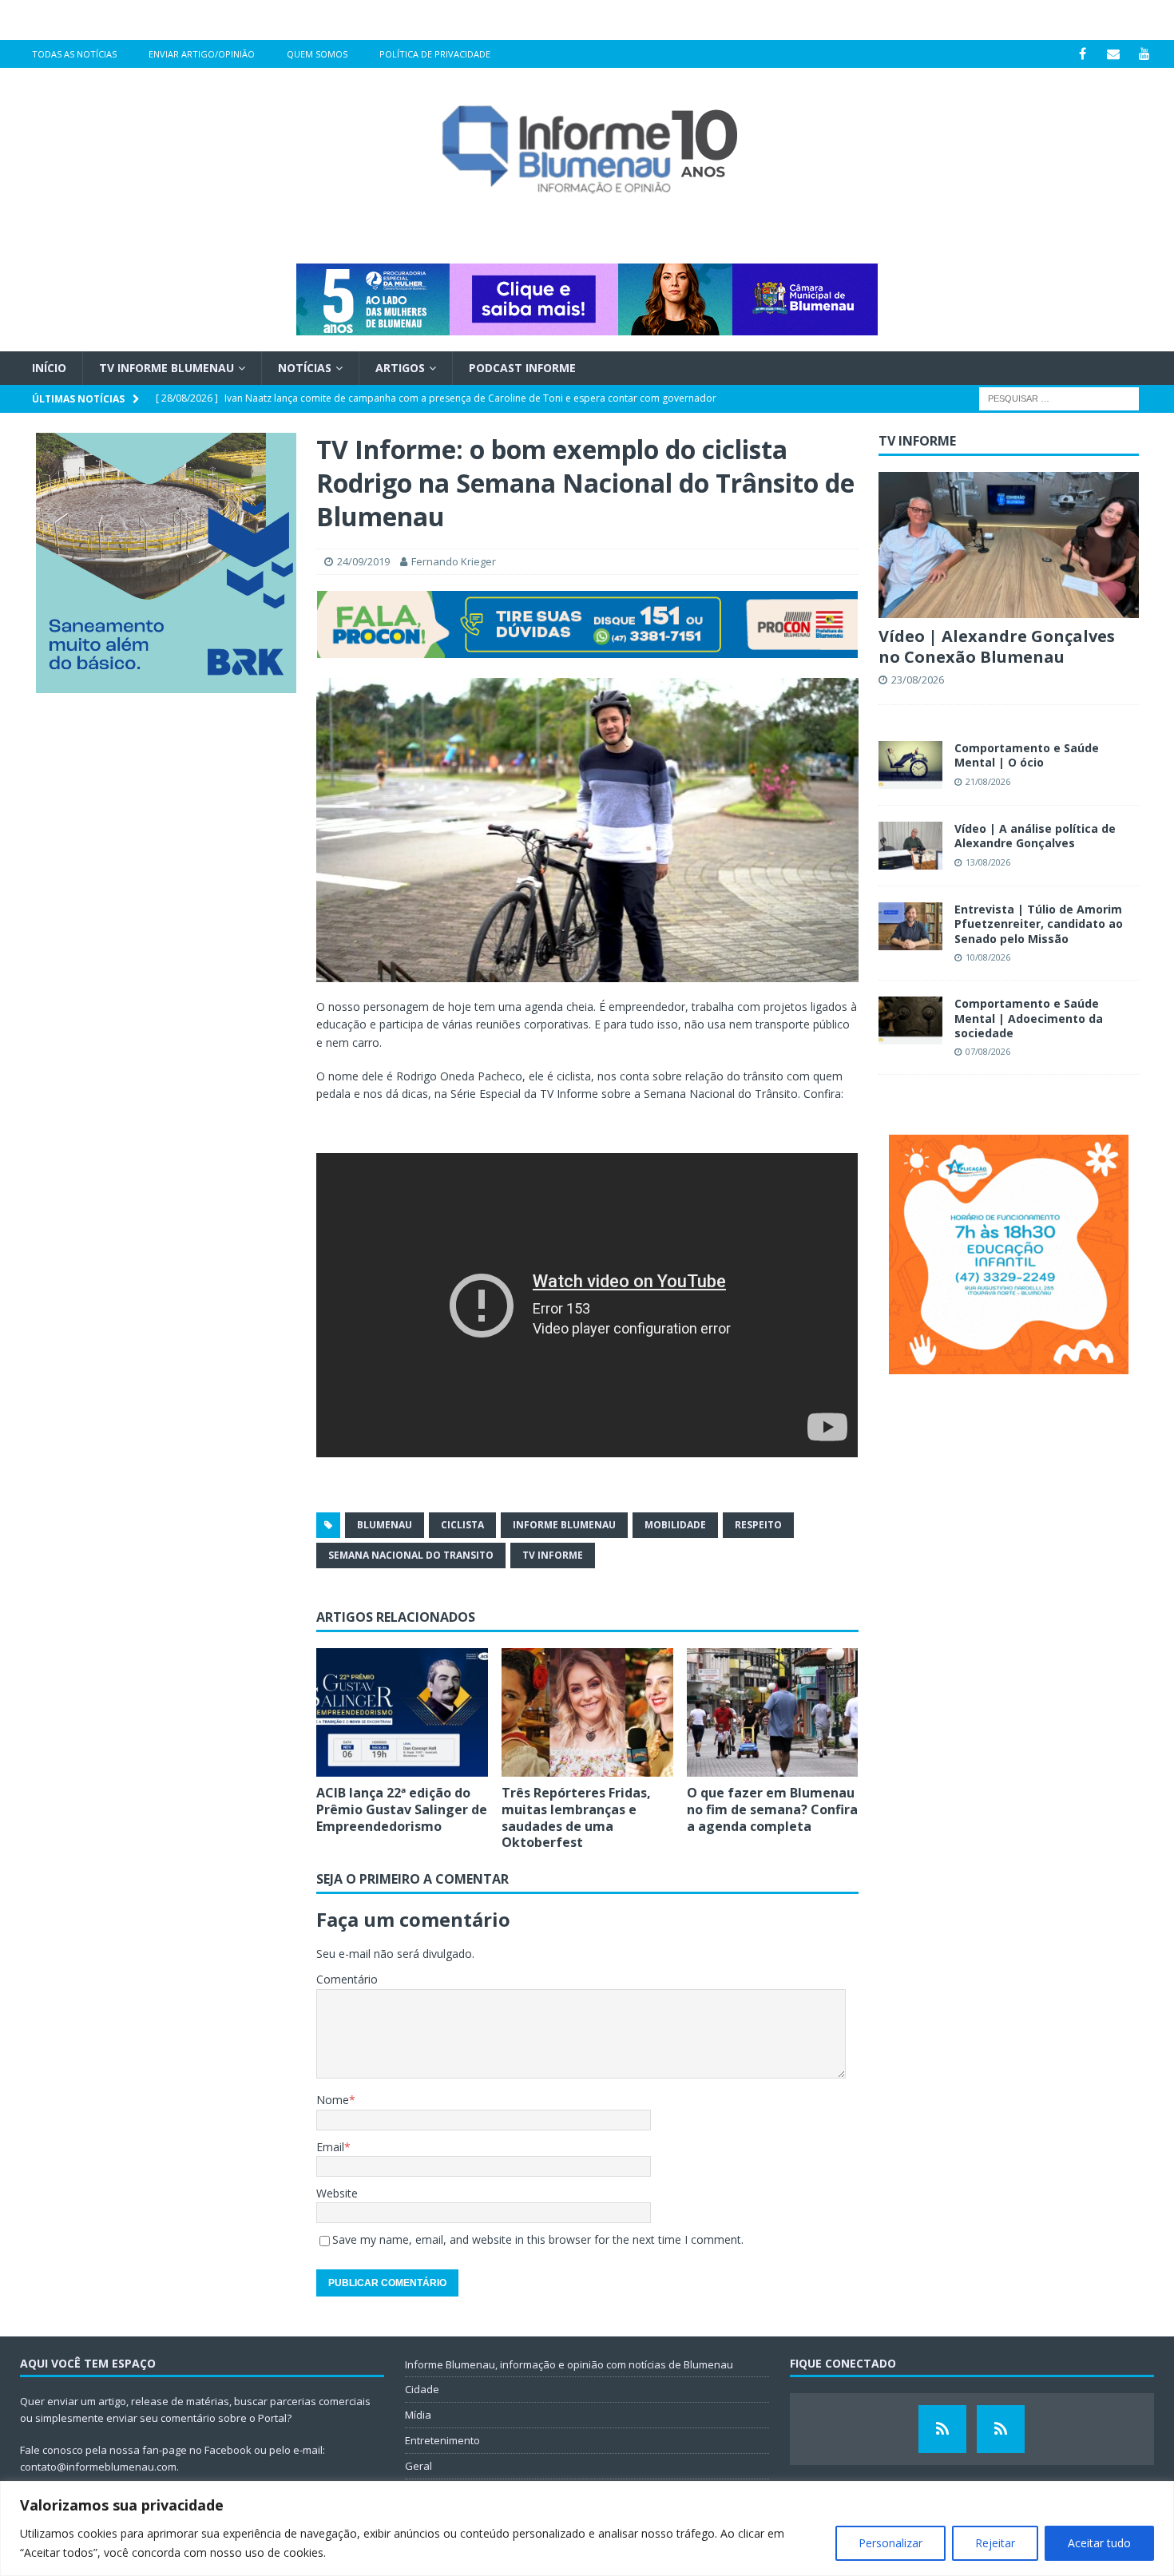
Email (330, 2147)
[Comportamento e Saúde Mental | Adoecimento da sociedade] (910, 1020)
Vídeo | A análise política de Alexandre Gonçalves (1035, 836)
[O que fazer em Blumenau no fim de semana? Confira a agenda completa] (773, 1712)
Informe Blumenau (564, 1525)
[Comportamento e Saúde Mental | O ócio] (910, 765)
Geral (418, 2466)
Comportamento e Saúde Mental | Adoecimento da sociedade (1029, 1018)
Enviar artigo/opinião (202, 54)
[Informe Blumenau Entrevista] (1001, 2429)
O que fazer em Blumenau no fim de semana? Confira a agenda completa (772, 1809)
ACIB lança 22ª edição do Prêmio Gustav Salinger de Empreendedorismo (402, 1809)
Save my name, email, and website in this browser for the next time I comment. (538, 2239)
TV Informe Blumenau (167, 368)
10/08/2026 (988, 957)
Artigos (400, 368)
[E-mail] (1114, 54)
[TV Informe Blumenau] (942, 2429)
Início (49, 368)
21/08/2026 (988, 781)
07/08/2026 (988, 1051)
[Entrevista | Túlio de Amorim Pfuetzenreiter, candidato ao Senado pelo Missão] (910, 926)
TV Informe (553, 1555)
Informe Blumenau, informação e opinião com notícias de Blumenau (569, 2364)
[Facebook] (1083, 54)
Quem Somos (317, 54)
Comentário (347, 1979)
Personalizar (890, 2543)
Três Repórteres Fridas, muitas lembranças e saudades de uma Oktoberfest (576, 1817)
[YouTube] (1145, 54)
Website (337, 2193)
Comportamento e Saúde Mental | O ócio (1027, 755)
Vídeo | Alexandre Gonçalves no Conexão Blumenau (997, 646)
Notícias (305, 368)
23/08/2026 (918, 680)
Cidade (422, 2389)
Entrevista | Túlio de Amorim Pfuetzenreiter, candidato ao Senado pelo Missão (1039, 923)
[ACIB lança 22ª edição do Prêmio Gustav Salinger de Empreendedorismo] (402, 1712)
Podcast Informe (522, 368)
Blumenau (385, 1525)
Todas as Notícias (74, 54)
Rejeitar (995, 2543)
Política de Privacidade (435, 54)
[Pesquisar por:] (1059, 398)
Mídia (418, 2415)
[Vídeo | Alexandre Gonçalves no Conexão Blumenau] (1009, 545)
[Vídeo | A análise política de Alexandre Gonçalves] (910, 846)
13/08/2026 (988, 862)
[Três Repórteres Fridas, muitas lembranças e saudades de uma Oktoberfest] (587, 1712)
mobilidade (675, 1525)
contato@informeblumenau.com (98, 2467)
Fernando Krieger (454, 561)
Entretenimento (442, 2440)
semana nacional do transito (411, 1555)
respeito (758, 1525)
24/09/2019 (363, 561)
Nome (333, 2100)
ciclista (462, 1525)
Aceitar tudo (1099, 2543)
